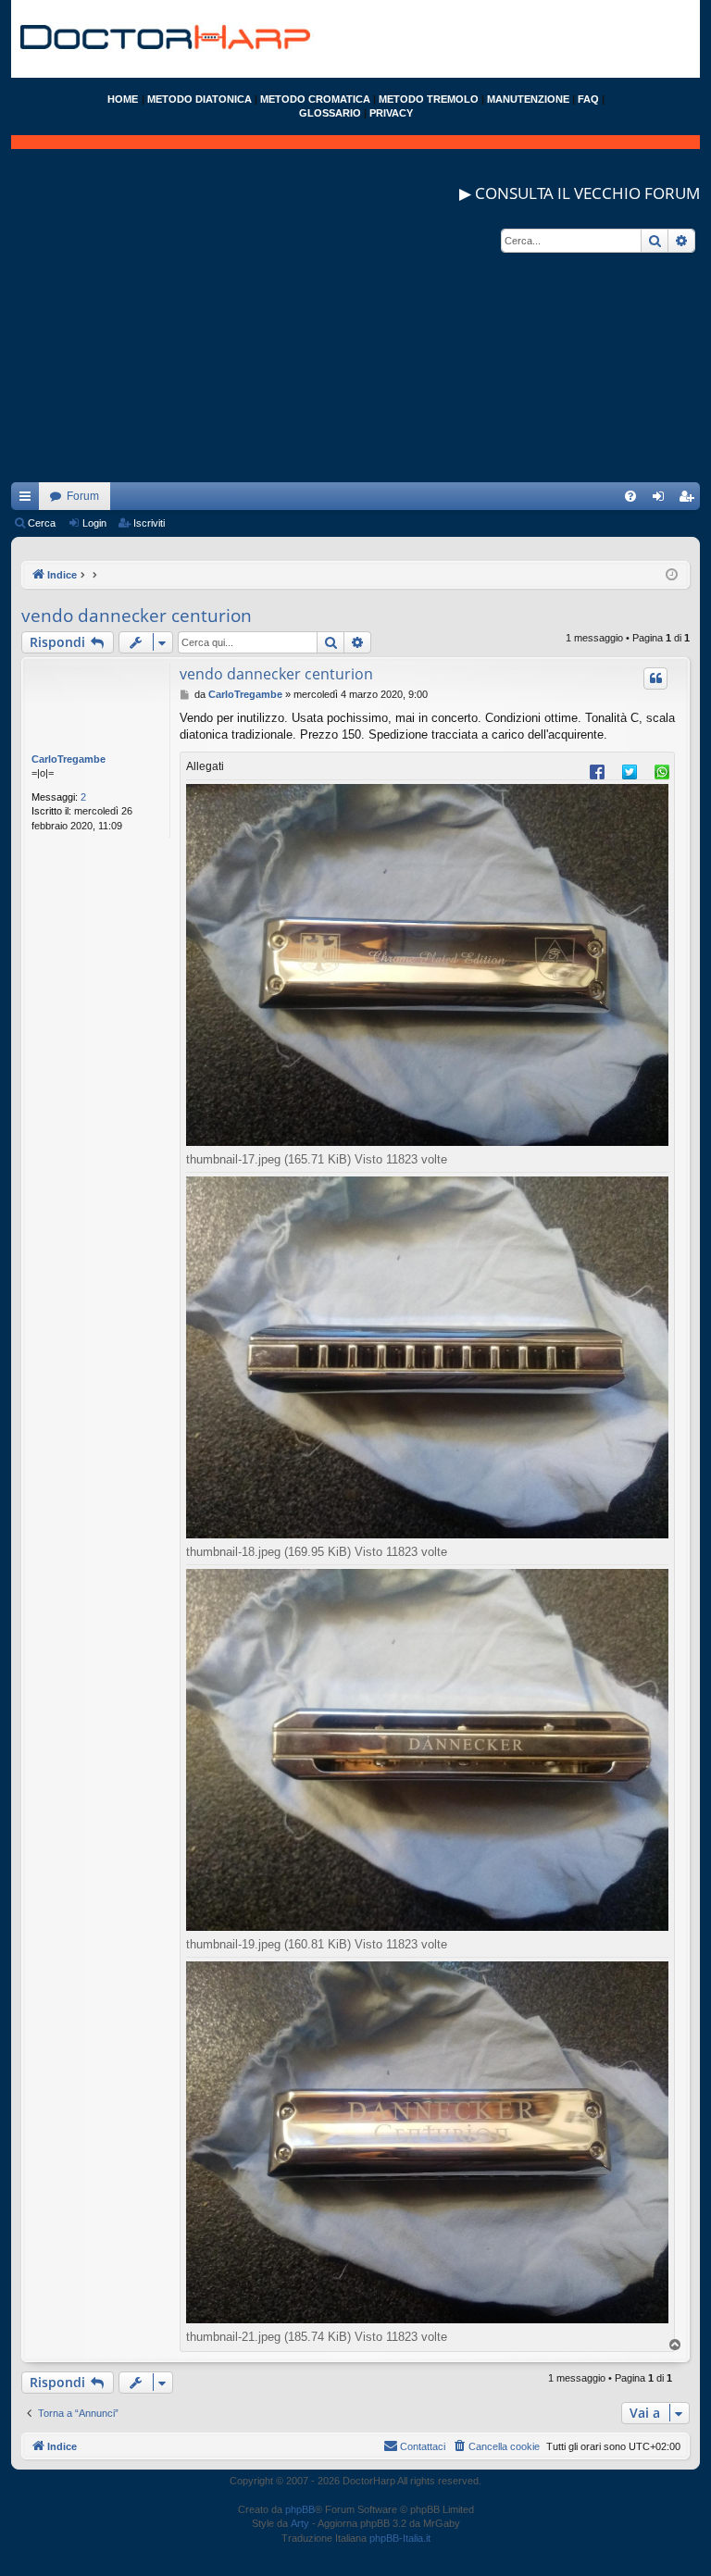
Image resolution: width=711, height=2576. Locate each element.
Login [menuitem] (662, 500)
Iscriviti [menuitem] (690, 500)
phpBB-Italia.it (400, 2538)
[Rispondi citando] (655, 678)
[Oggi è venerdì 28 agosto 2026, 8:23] (672, 575)
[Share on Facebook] (597, 771)
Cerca (42, 523)
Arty (300, 2523)
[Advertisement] (355, 353)
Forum (83, 496)
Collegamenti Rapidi (29, 500)
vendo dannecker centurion (137, 616)
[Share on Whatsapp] (662, 771)
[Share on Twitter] (630, 771)
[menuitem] (630, 496)
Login (94, 523)
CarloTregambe (69, 759)
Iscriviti (149, 523)
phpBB (300, 2509)
